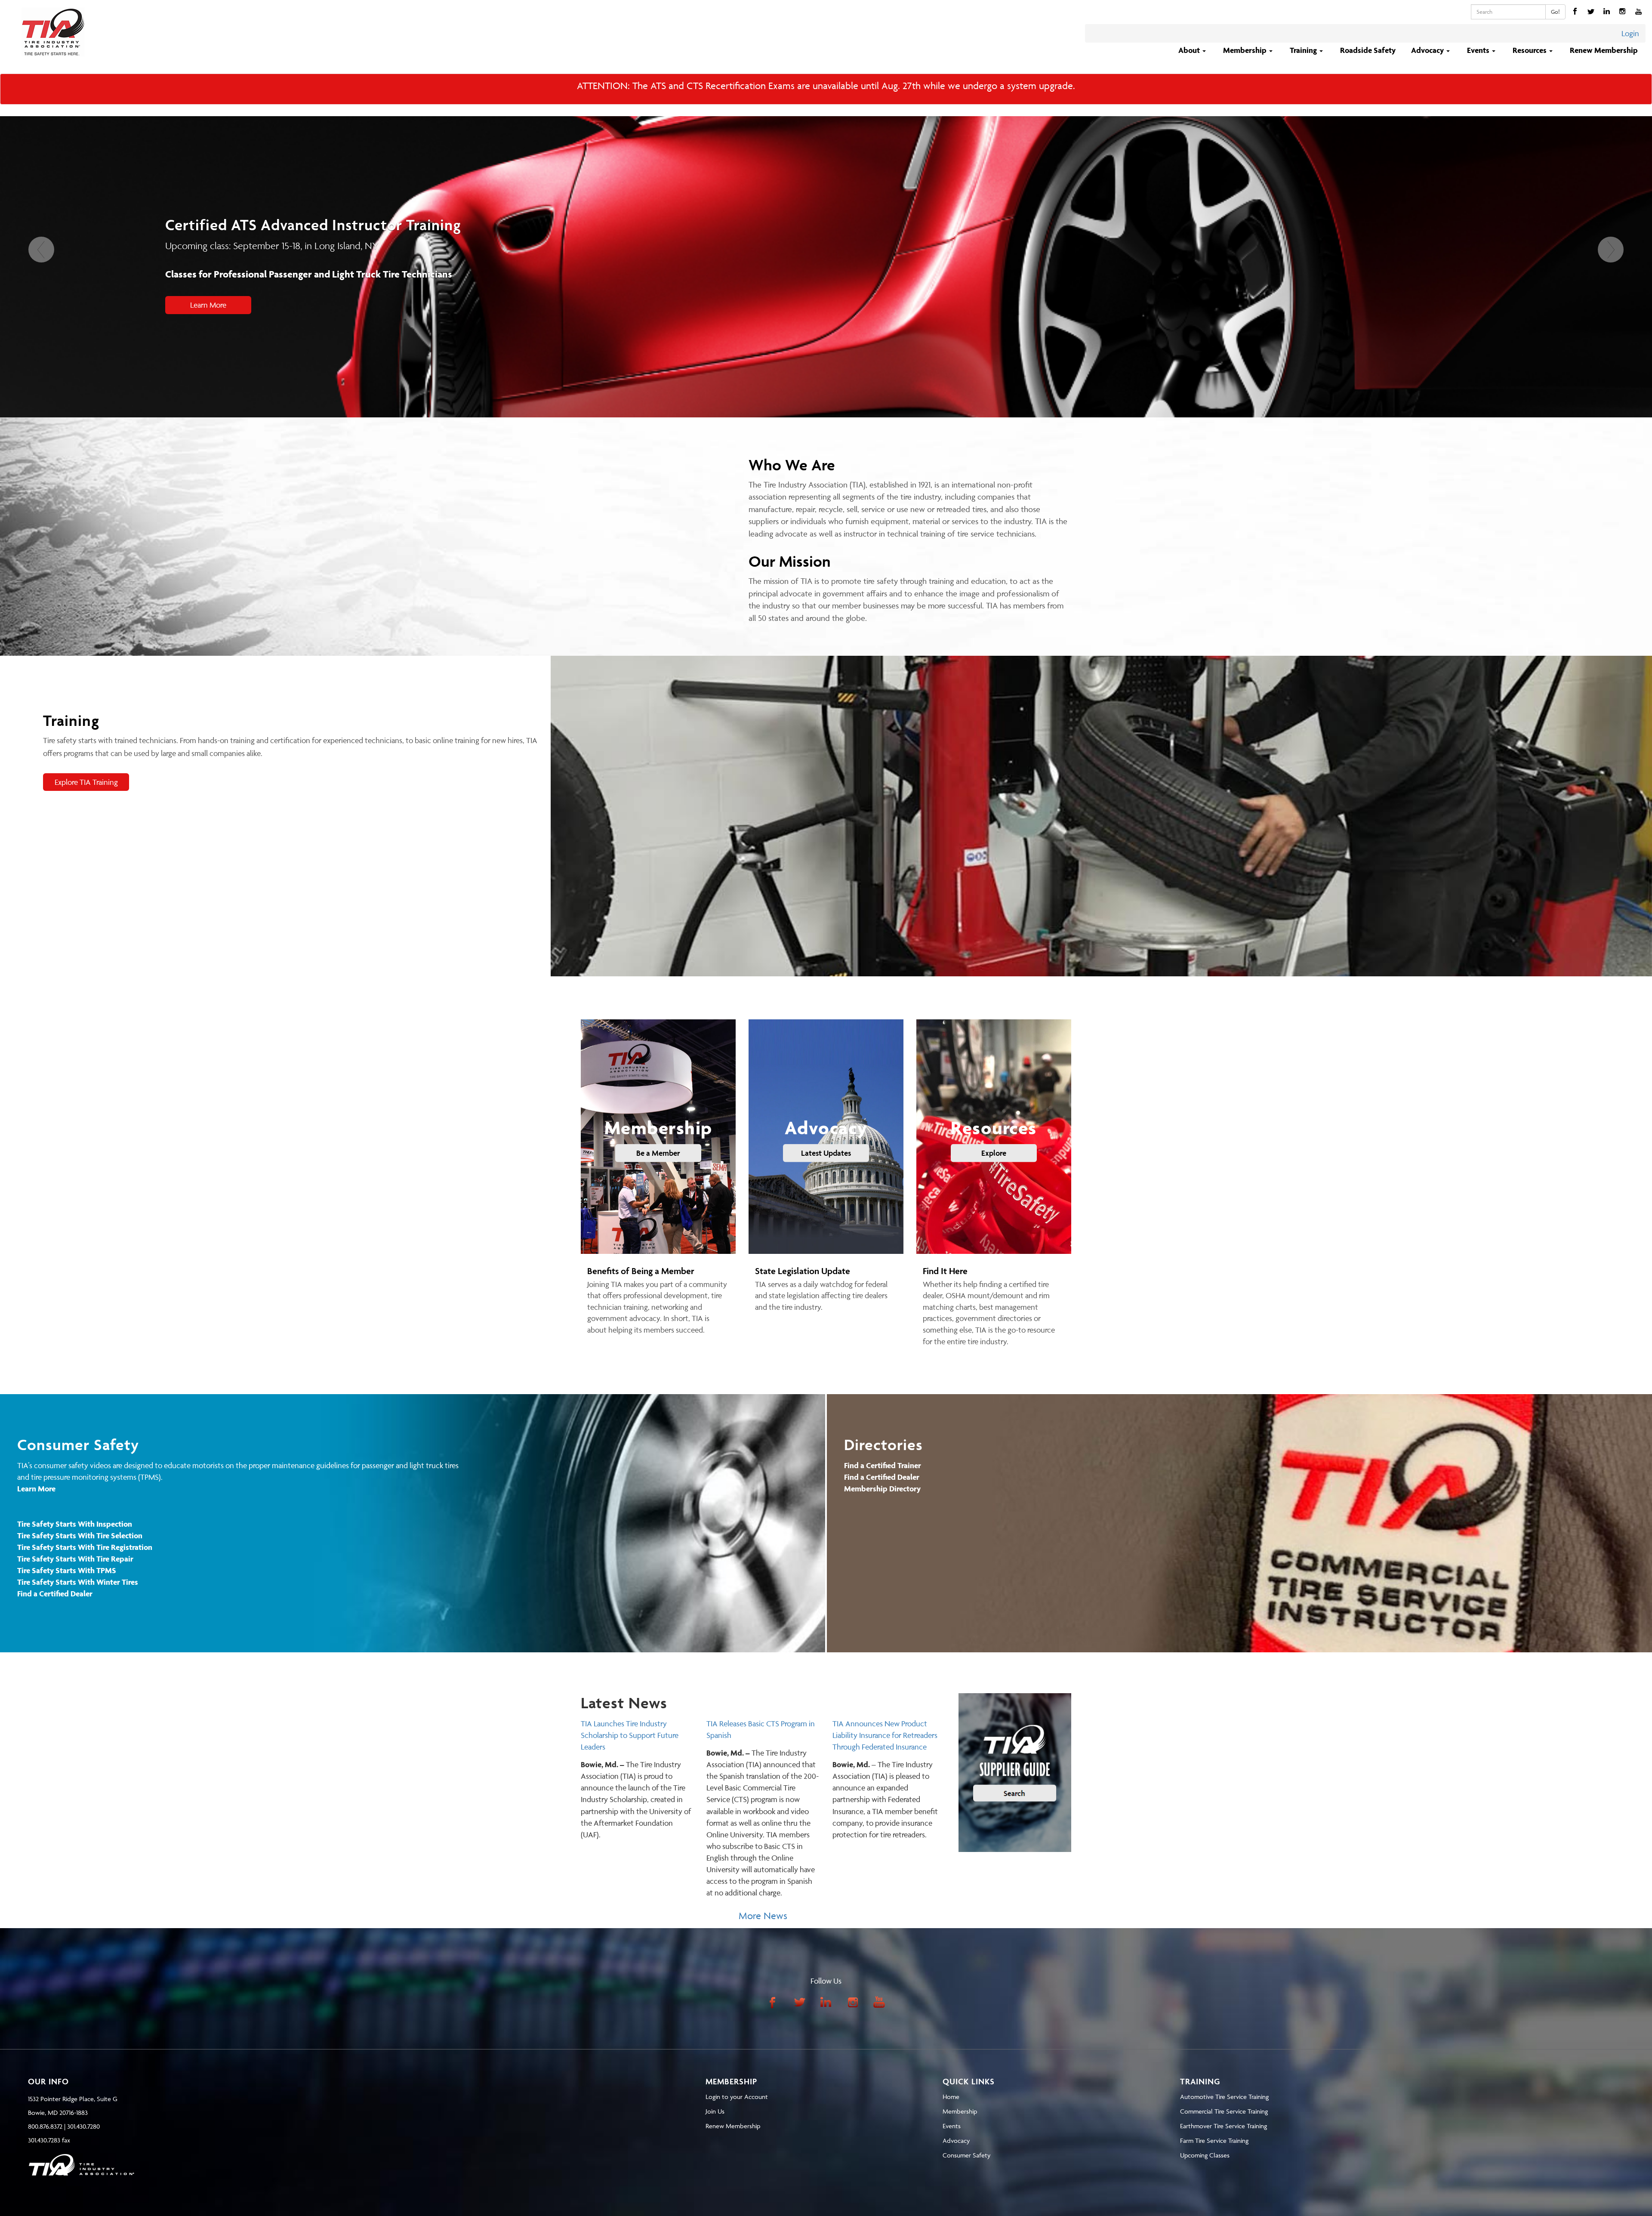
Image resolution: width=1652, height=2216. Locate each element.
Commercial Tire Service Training (1224, 2111)
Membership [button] (1246, 50)
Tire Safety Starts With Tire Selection (80, 1535)
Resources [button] (1530, 50)
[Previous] (41, 327)
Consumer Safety (966, 2155)
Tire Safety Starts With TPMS (67, 1570)
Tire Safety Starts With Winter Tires (78, 1582)
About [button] (1190, 50)
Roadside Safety (1368, 50)
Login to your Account (737, 2097)
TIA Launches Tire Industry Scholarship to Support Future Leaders (630, 1735)
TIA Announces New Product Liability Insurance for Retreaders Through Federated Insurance (885, 1735)
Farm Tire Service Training (1214, 2140)
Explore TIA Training (86, 782)
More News (763, 1916)
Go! (1555, 12)
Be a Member (658, 1153)
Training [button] (1304, 50)
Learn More (208, 305)
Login (1630, 33)
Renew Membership (1604, 50)
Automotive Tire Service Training (1224, 2097)
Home (951, 2097)
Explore (994, 1153)
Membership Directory (882, 1489)
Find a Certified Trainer (883, 1465)
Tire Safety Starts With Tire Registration (85, 1547)
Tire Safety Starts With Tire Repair (75, 1559)
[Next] (1611, 327)
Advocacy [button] (1428, 50)
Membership (960, 2111)
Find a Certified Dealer (55, 1594)
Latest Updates (826, 1153)
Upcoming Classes (1205, 2155)
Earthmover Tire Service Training (1224, 2126)
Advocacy (956, 2140)
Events (952, 2126)
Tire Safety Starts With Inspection (75, 1524)
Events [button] (1479, 50)
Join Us (715, 2111)
